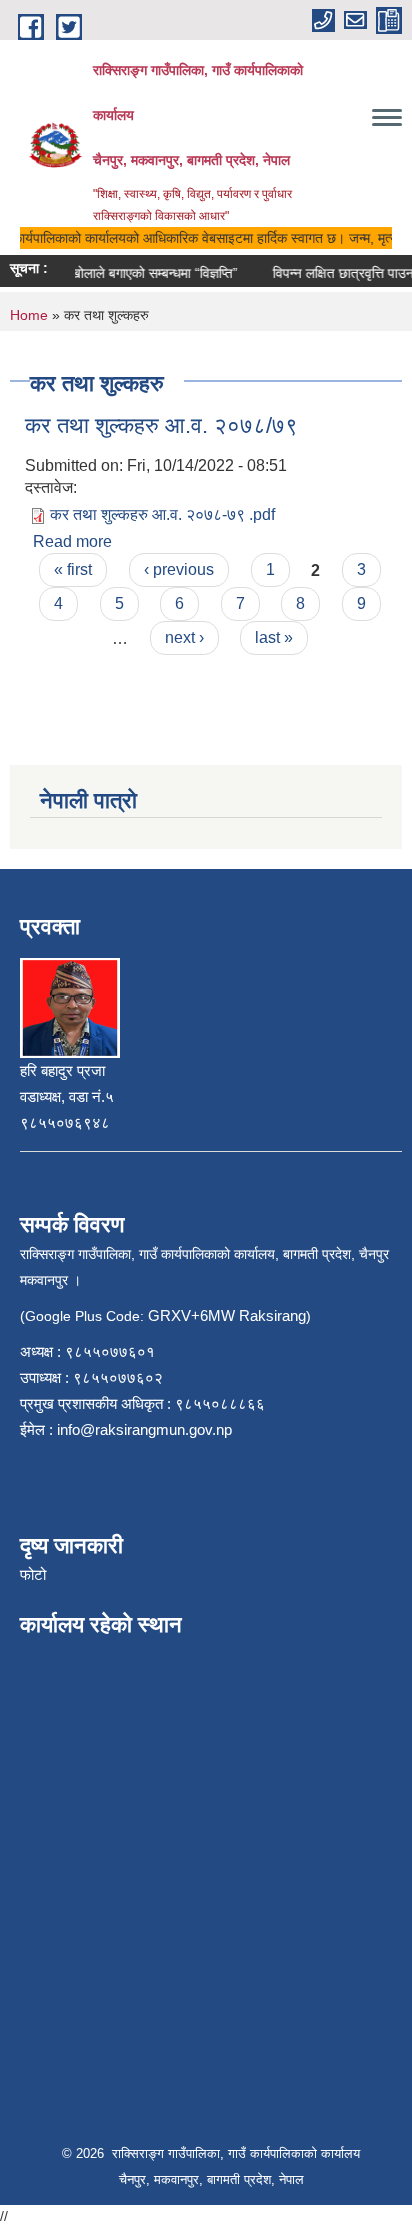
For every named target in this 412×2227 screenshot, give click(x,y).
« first (73, 569)
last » (274, 637)
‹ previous (179, 569)
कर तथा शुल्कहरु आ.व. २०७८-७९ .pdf (162, 514)
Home (29, 315)
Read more (72, 541)
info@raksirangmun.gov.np (144, 1429)
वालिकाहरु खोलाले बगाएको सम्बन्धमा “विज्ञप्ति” (119, 273)
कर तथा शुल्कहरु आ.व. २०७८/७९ (161, 425)
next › (184, 637)
